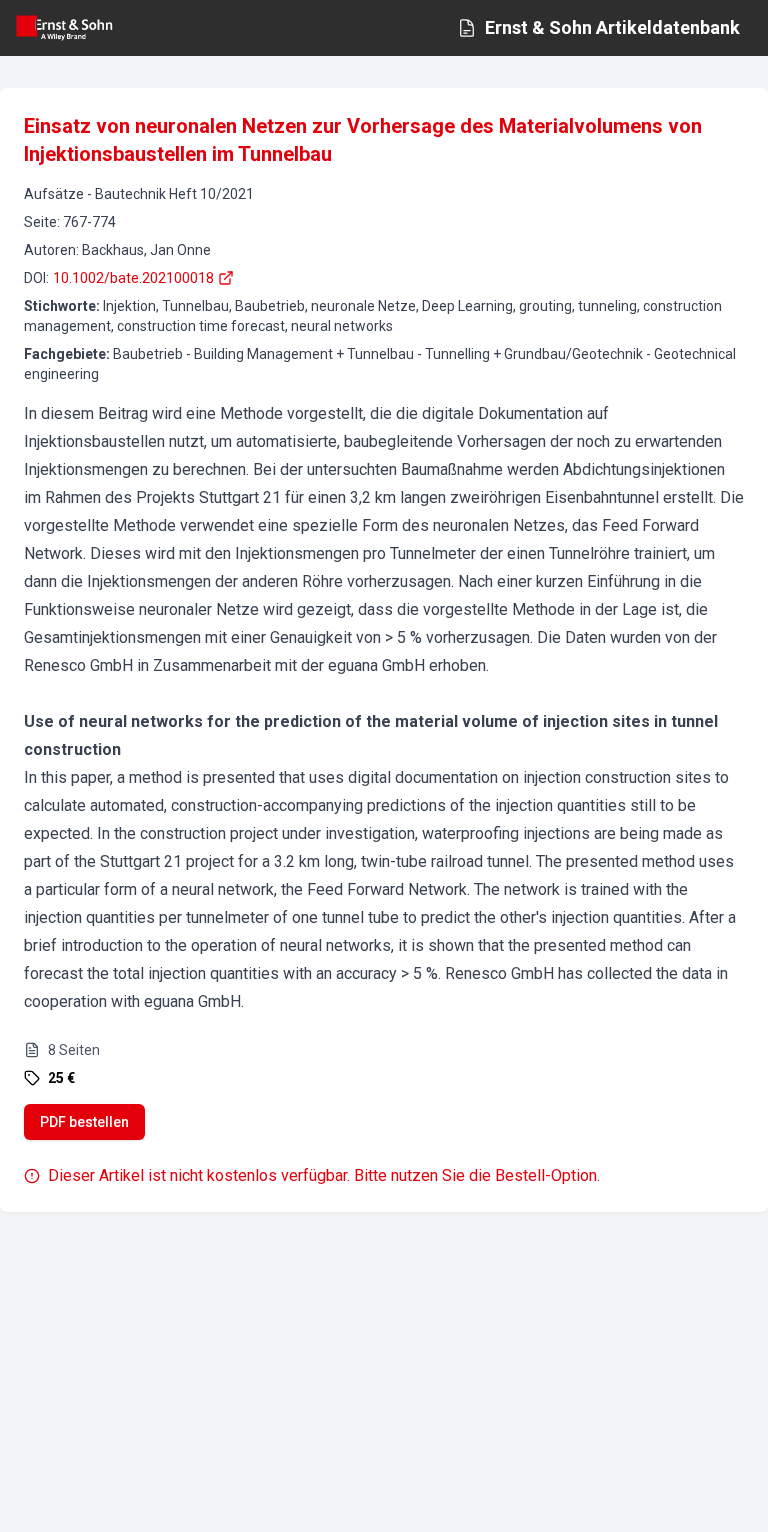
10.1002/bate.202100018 (133, 278)
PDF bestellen (84, 1122)
